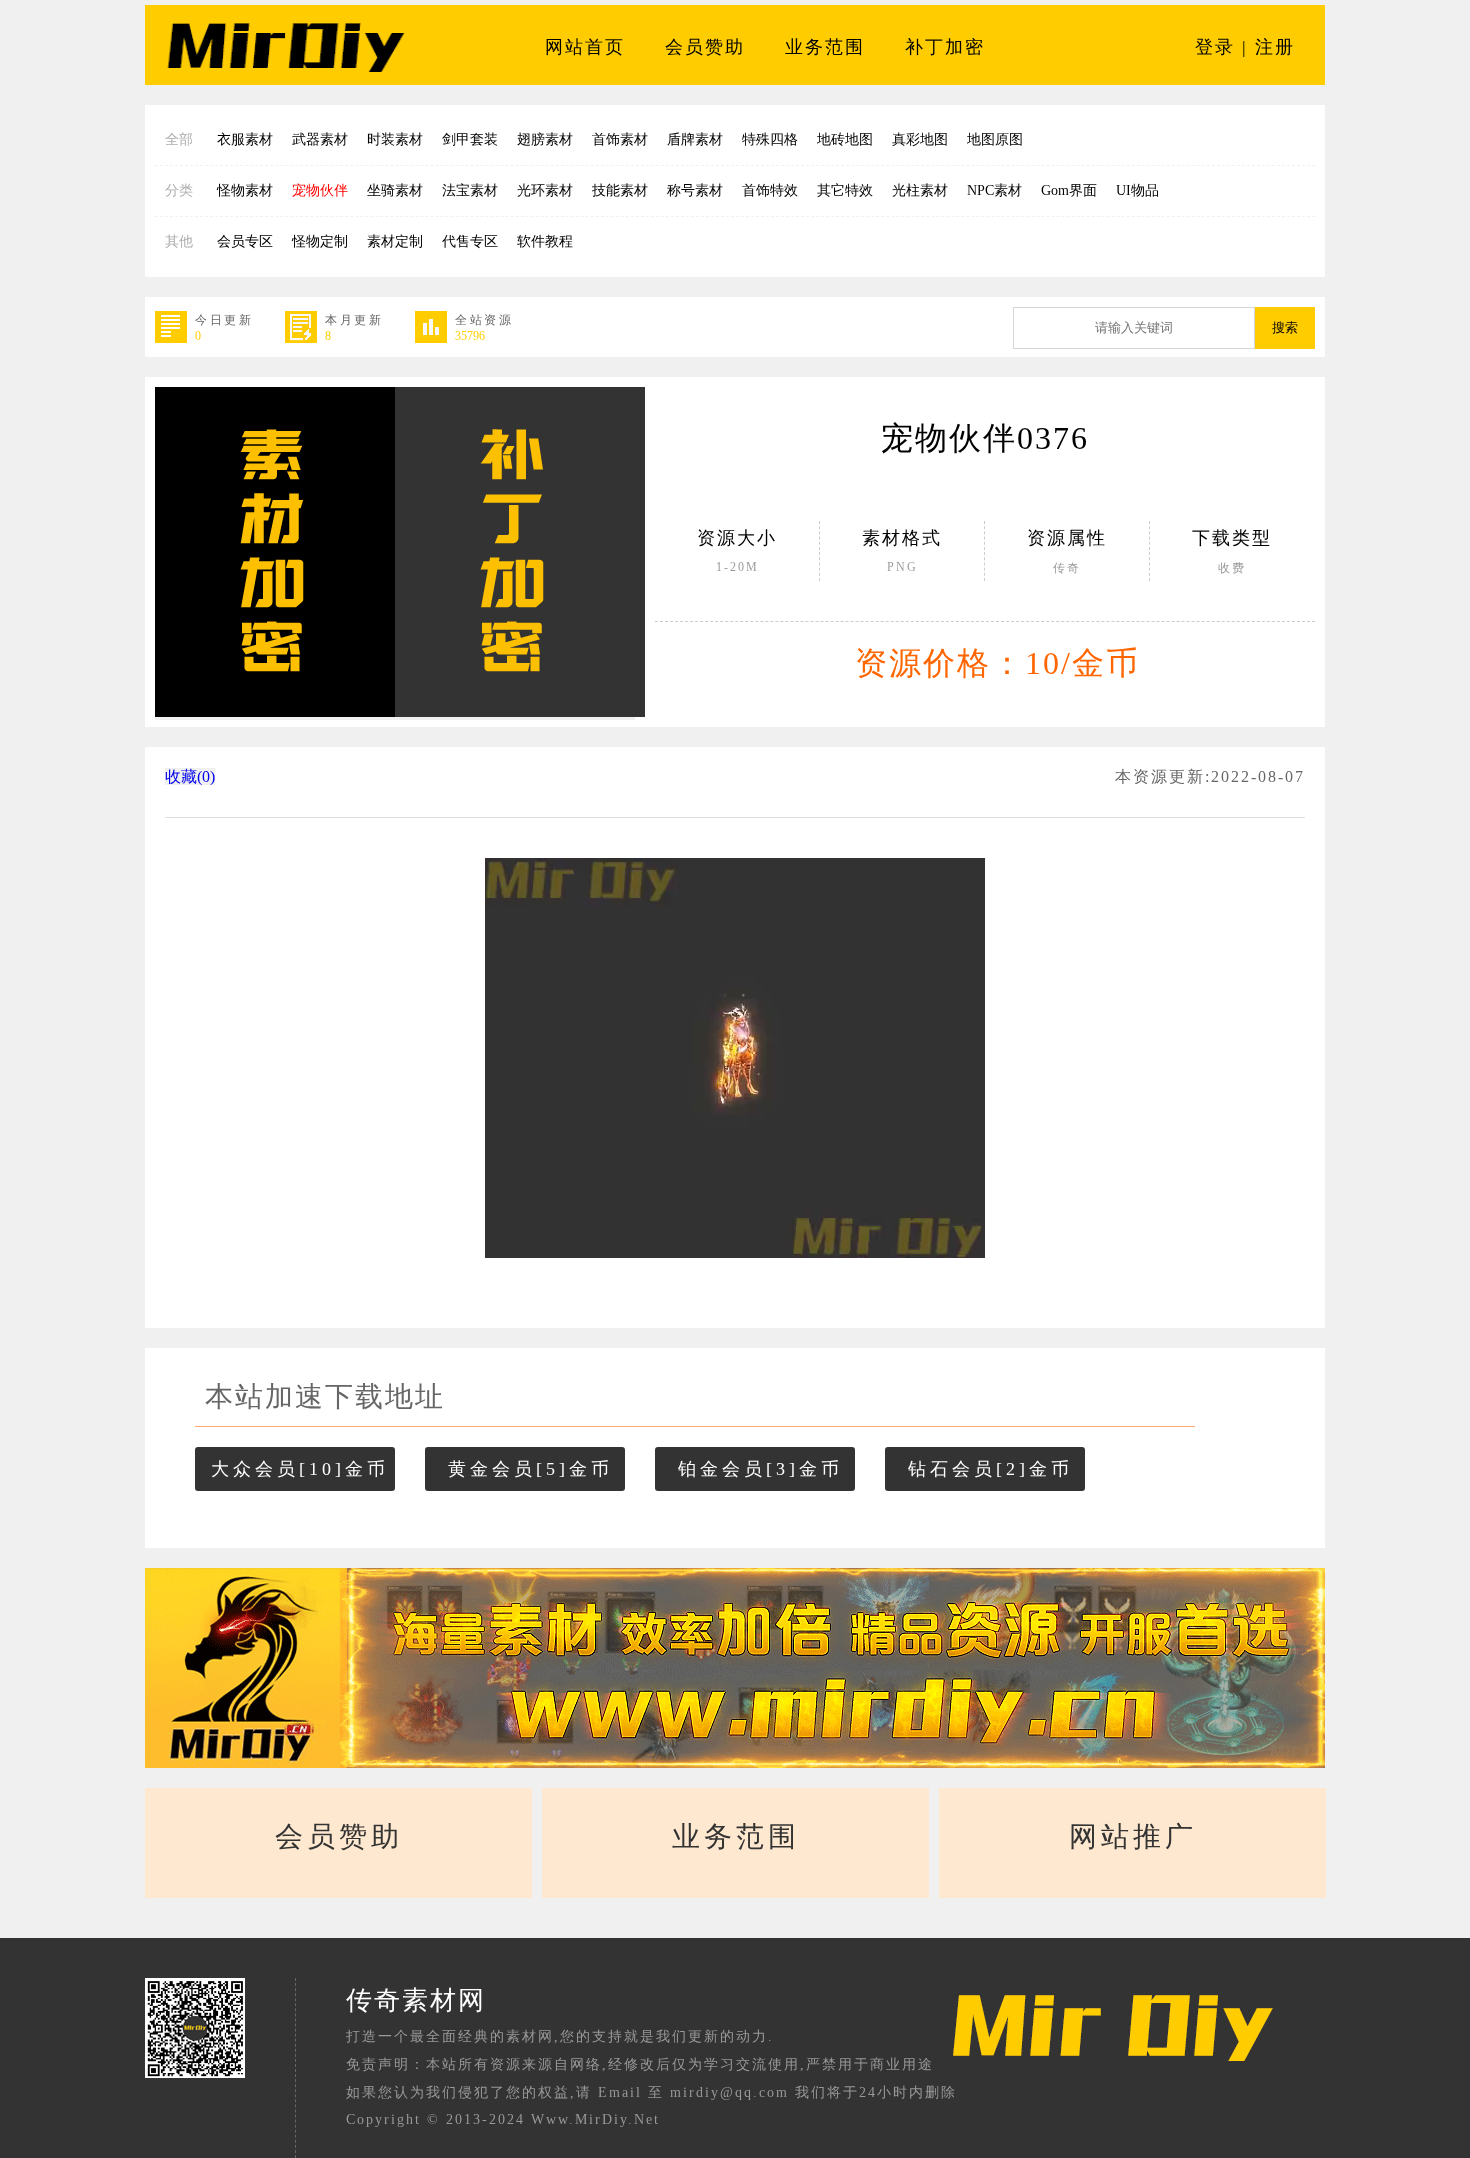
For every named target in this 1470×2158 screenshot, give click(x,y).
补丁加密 (945, 47)
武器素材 (320, 139)
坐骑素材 (395, 190)
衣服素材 (245, 139)
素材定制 (395, 241)
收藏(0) (190, 776)
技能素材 (620, 190)
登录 (1215, 47)
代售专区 (470, 241)
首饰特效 (770, 190)
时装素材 (395, 139)
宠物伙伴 (320, 190)
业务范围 (825, 47)
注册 (1275, 47)
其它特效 (845, 190)
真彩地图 (920, 139)
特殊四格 (770, 139)
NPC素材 (994, 190)
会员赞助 (705, 47)
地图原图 (995, 139)
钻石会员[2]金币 (990, 1469)
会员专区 (245, 241)
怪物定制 (320, 241)
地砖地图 (845, 139)
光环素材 (545, 190)
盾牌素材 (695, 139)
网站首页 (585, 47)
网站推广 (1133, 1836)
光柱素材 (920, 190)
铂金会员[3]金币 (760, 1469)
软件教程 (545, 241)
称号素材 (695, 190)
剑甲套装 (470, 139)
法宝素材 (470, 190)
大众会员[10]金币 (300, 1469)
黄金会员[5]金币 (530, 1469)
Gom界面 (1069, 190)
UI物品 (1137, 190)
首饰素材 (620, 139)
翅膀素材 (545, 139)
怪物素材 (245, 190)
